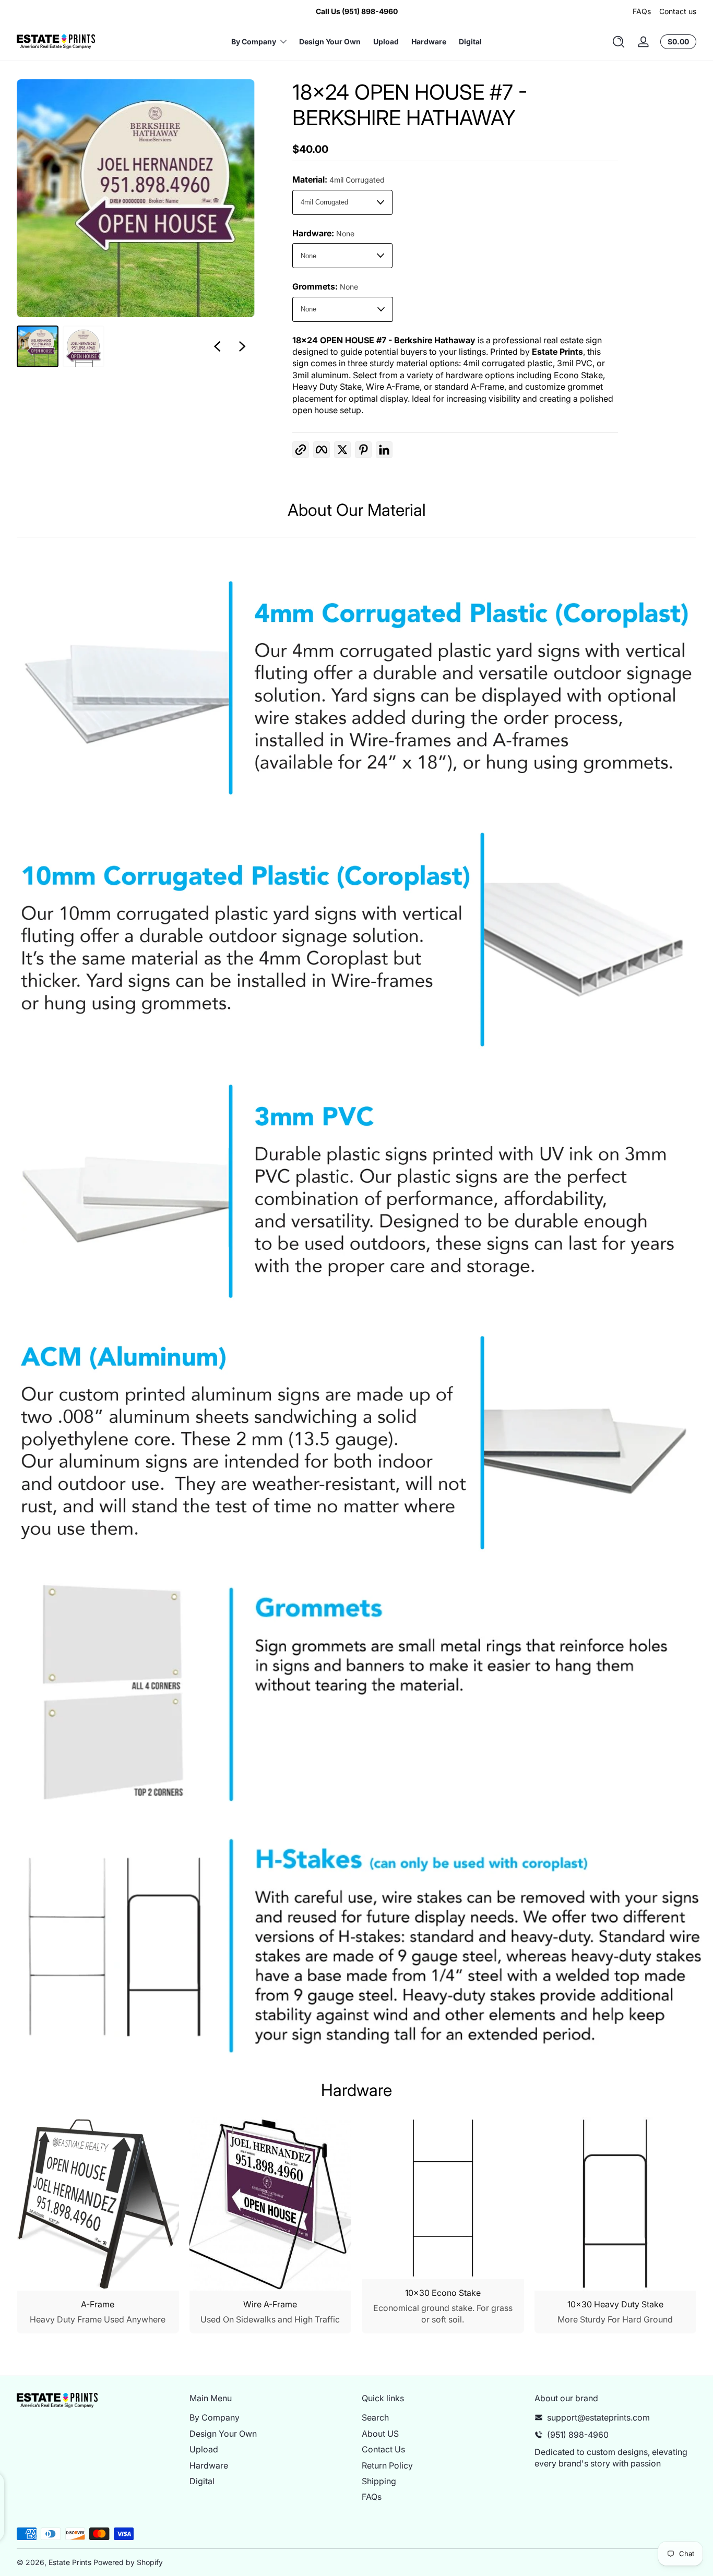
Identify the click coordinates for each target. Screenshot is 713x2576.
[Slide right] (242, 346)
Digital (202, 2481)
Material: (338, 179)
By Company (215, 2417)
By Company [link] (254, 41)
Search (375, 2417)
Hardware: (323, 233)
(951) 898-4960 (578, 2434)
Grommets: (325, 286)
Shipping (379, 2481)
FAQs (642, 11)
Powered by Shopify (128, 2562)
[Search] (619, 42)
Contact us (678, 11)
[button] (619, 42)
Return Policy (387, 2465)
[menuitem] (271, 2417)
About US (380, 2433)
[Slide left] (217, 346)
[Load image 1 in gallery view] (38, 346)
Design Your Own (223, 2433)
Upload (204, 2449)
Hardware (209, 2465)
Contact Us (383, 2449)
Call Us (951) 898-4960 (357, 11)
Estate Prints (70, 2562)
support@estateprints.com (598, 2417)
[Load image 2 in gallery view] (84, 346)
